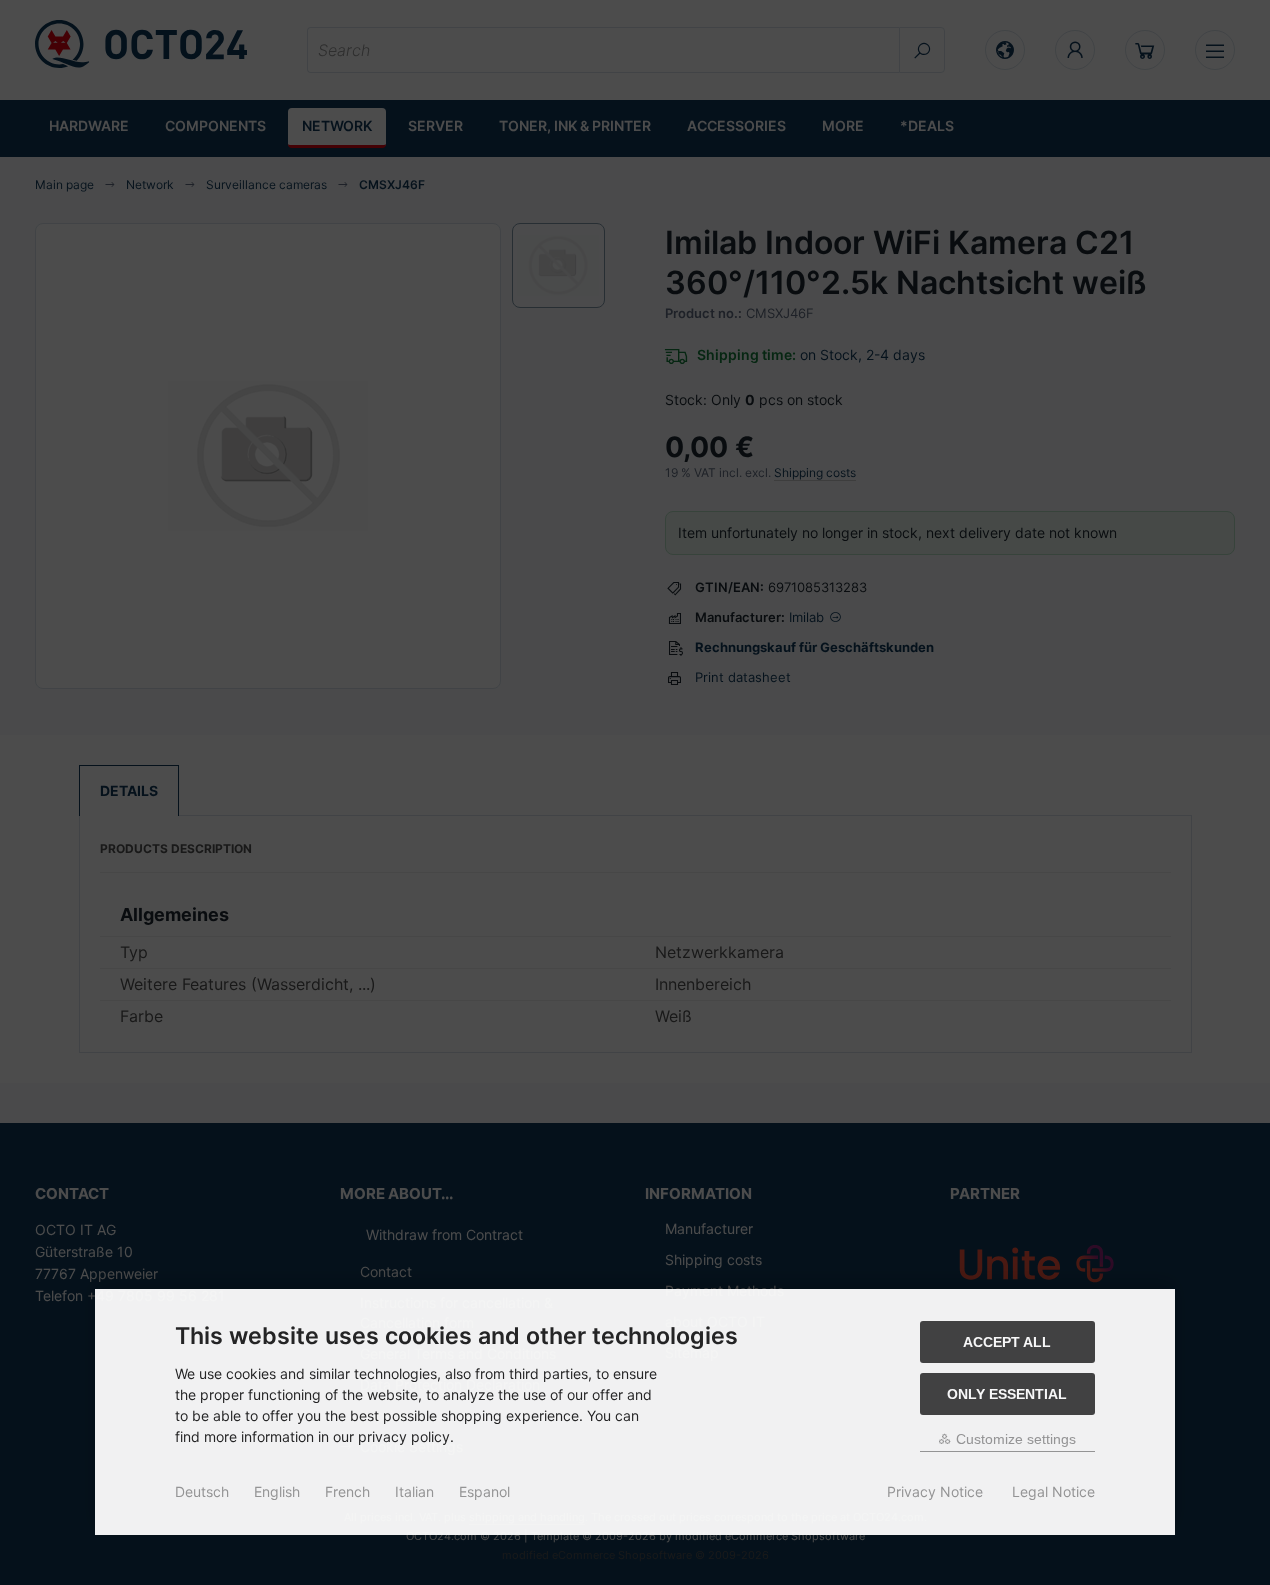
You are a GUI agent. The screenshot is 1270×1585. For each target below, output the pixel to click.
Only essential (1007, 1394)
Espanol (484, 1491)
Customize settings (1014, 1439)
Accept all (1007, 1342)
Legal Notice (1053, 1491)
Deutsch (202, 1491)
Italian (414, 1491)
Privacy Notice (935, 1491)
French (347, 1491)
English (277, 1491)
